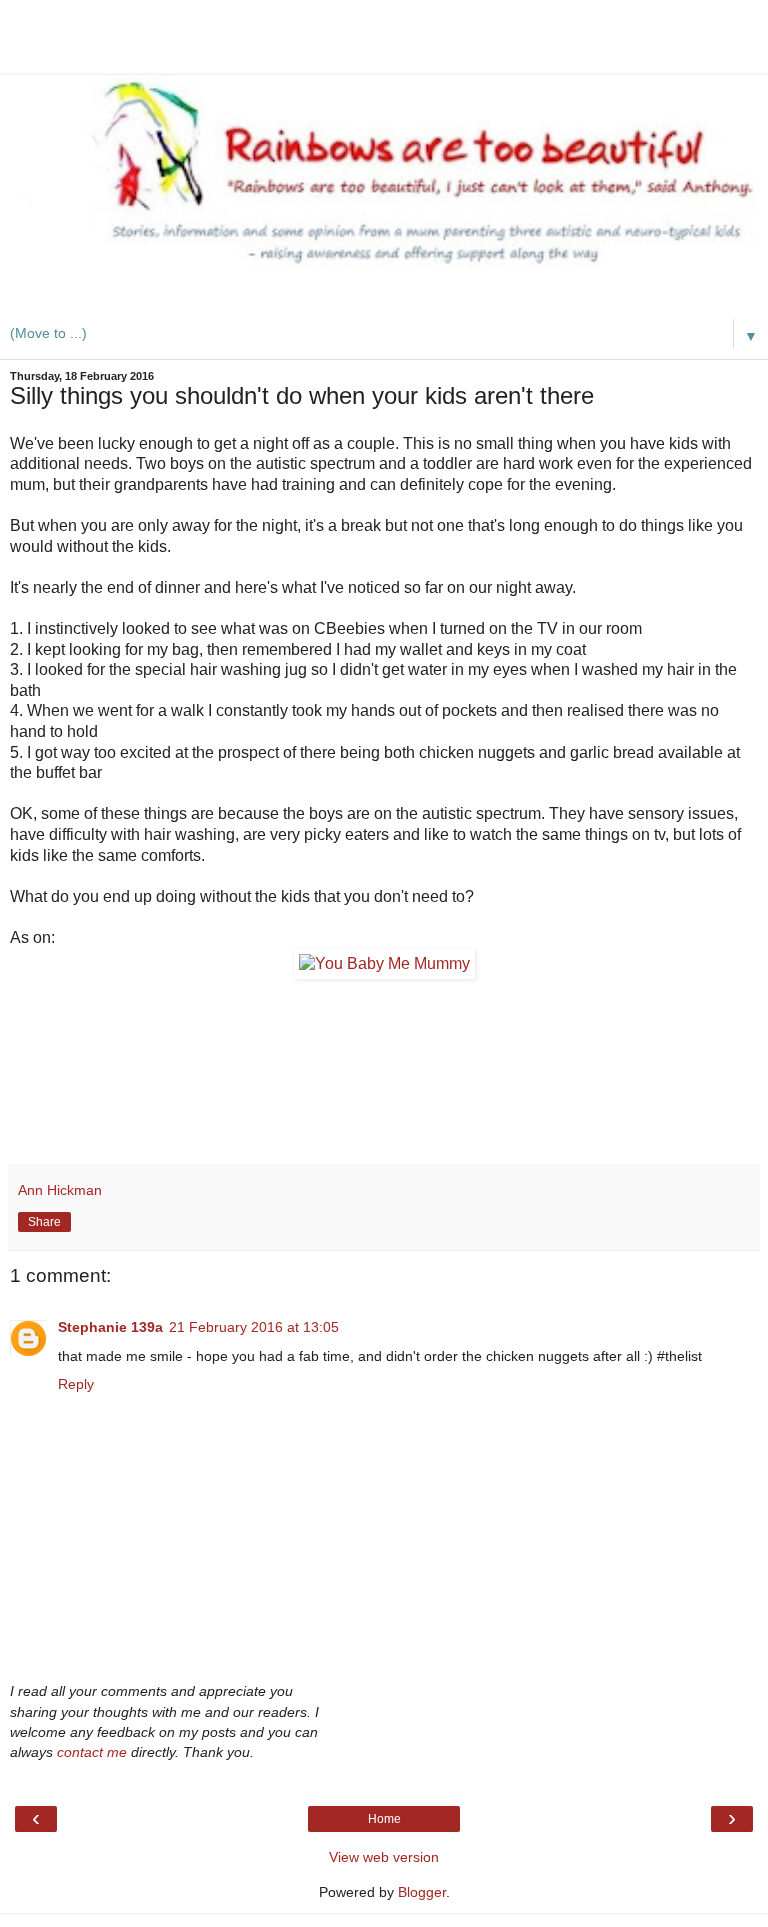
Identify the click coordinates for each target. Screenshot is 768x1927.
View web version (384, 1857)
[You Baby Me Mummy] (384, 963)
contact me (92, 1752)
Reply (76, 1384)
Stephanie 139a (110, 1327)
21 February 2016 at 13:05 (254, 1327)
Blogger (422, 1892)
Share (44, 1222)
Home (384, 1819)
